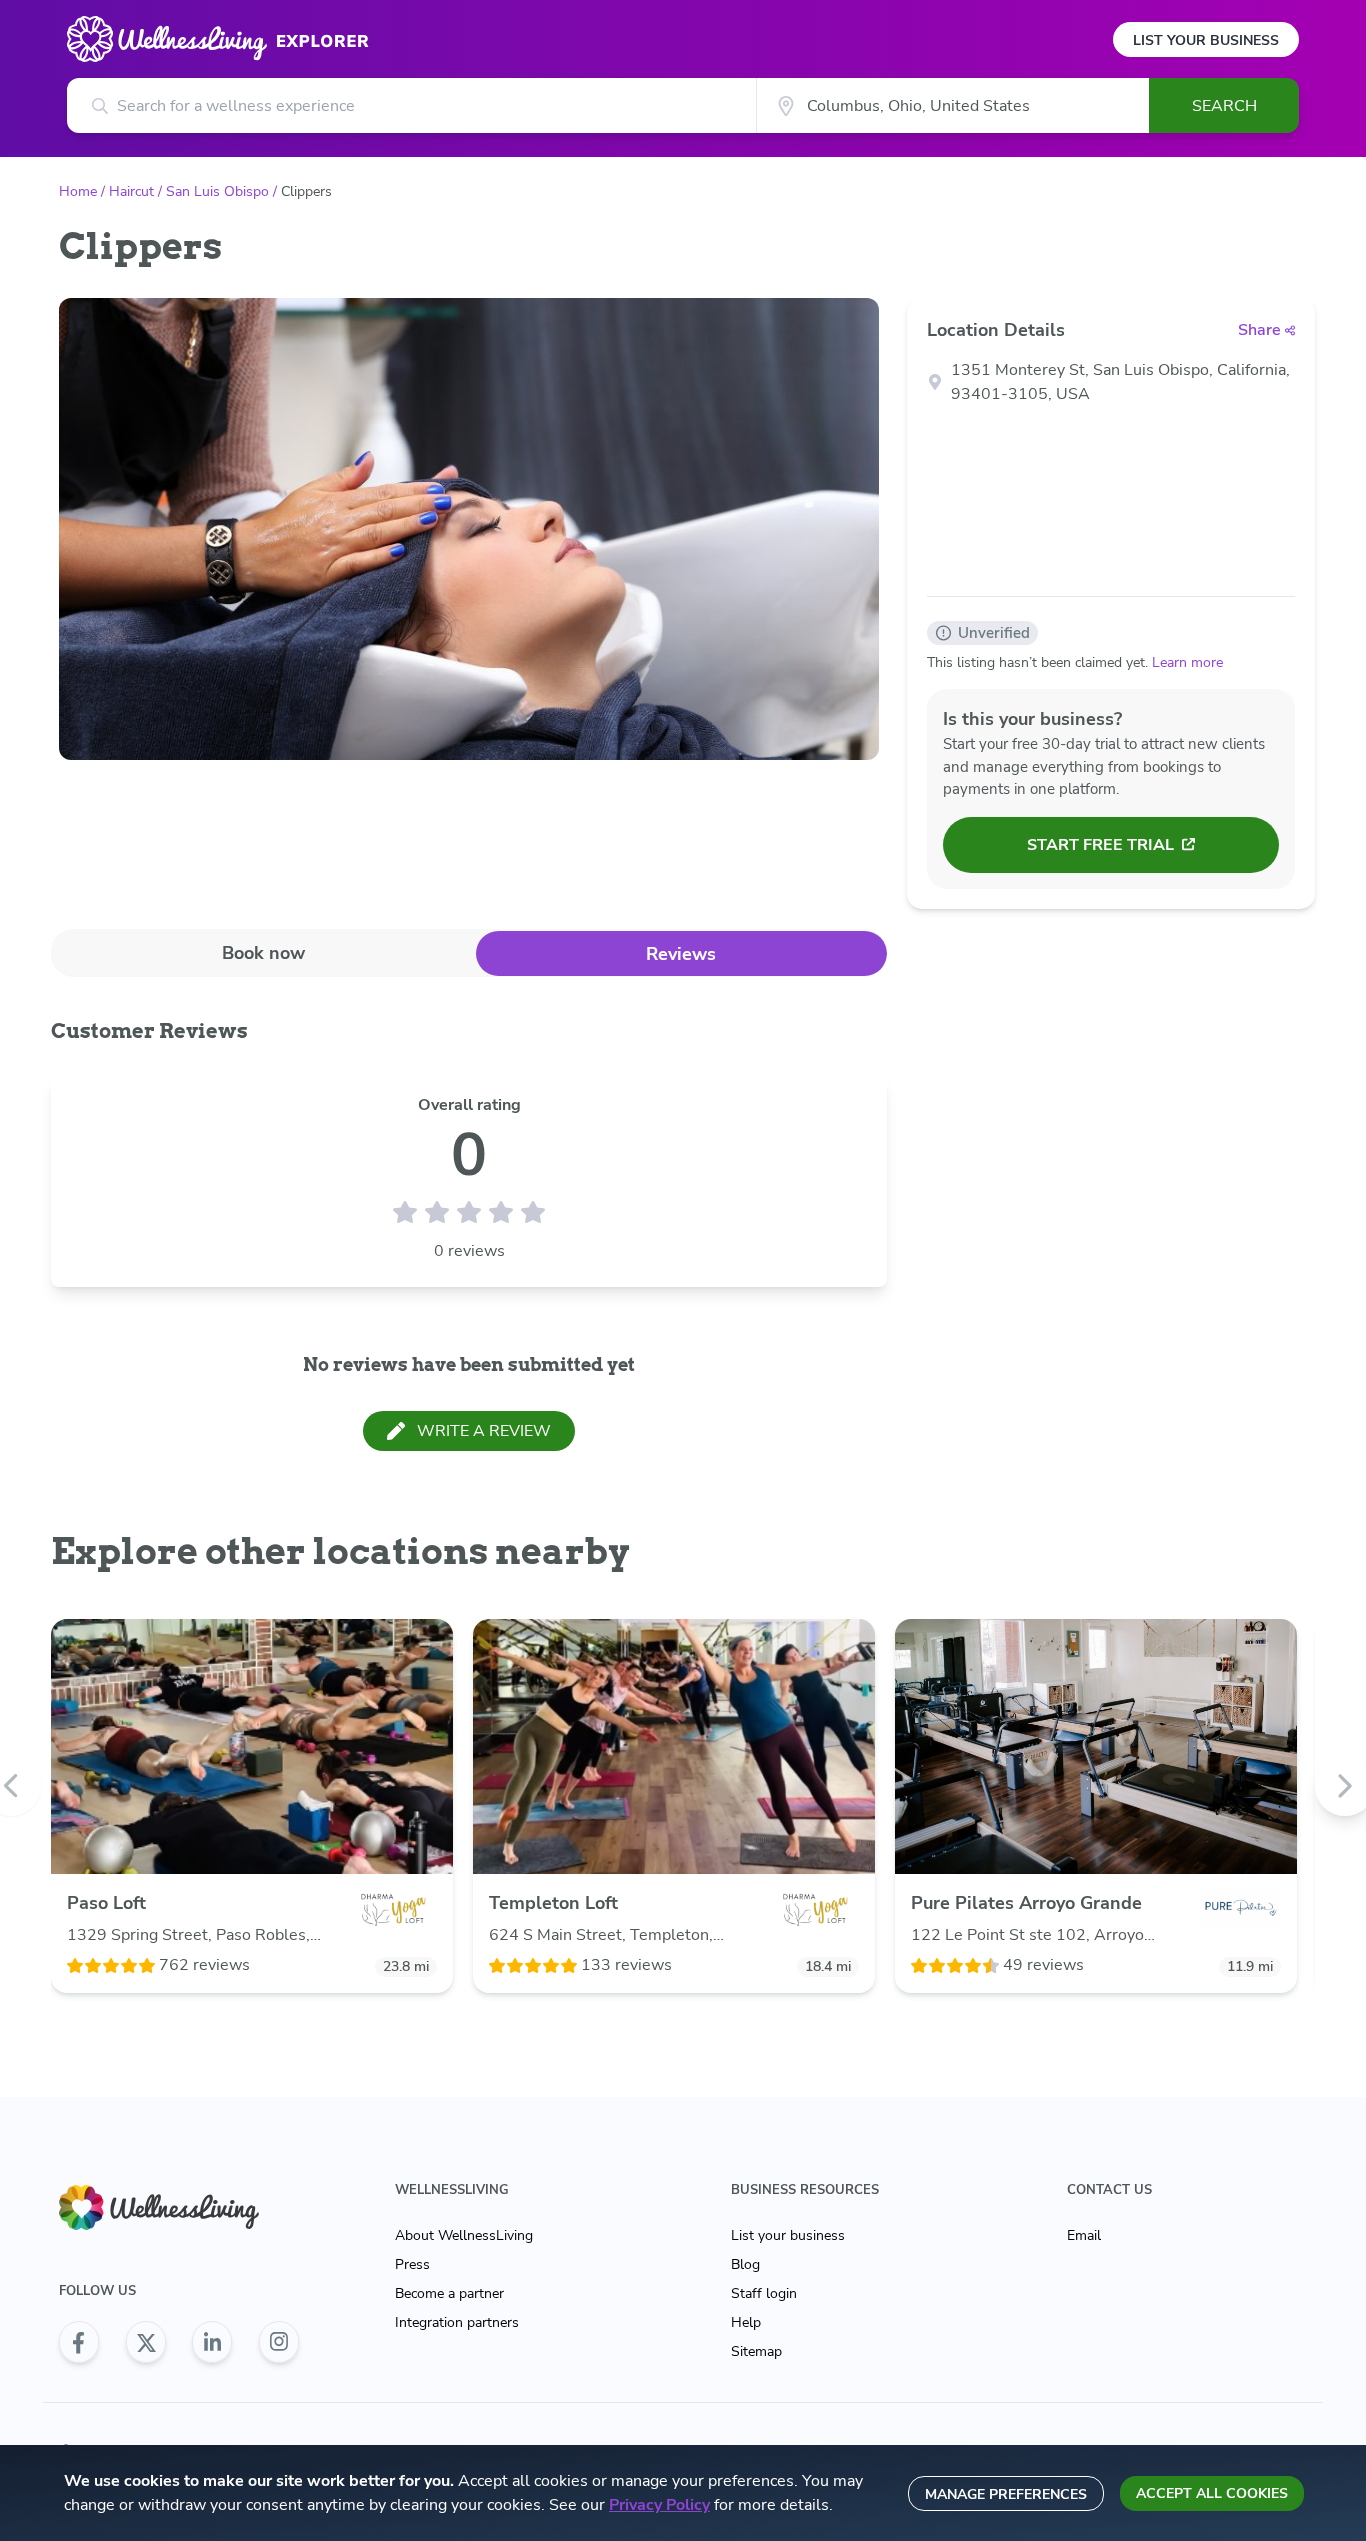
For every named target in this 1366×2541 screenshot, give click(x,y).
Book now (263, 953)
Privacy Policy (659, 2505)
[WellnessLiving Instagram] (279, 2342)
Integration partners (457, 2322)
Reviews (681, 954)
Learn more (1187, 662)
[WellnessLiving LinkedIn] (212, 2342)
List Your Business (1206, 40)
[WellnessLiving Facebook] (79, 2342)
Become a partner (449, 2293)
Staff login (764, 2293)
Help (746, 2322)
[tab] (263, 952)
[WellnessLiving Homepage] (179, 2207)
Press (412, 2264)
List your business (788, 2235)
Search (1224, 106)
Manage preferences (1006, 2494)
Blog (745, 2264)
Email (1084, 2235)
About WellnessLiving (464, 2235)
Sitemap (756, 2351)
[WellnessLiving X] (146, 2342)
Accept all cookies (1212, 2493)
